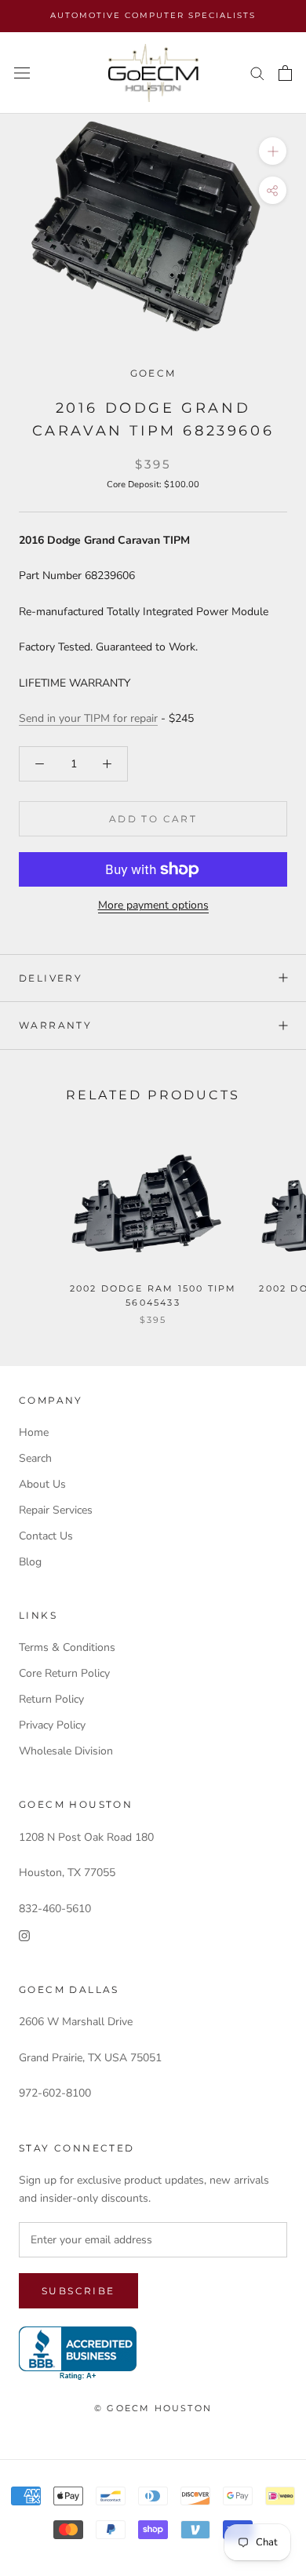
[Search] (257, 73)
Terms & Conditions (67, 1647)
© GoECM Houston (153, 2408)
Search (35, 1458)
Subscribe (78, 2291)
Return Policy (51, 1699)
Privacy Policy (52, 1725)
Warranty (55, 1025)
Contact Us (46, 1536)
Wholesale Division (66, 1751)
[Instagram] (24, 1935)
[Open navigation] (22, 73)
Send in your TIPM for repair (88, 718)
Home (34, 1432)
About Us (42, 1484)
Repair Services (56, 1510)
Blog (30, 1562)
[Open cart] (285, 73)
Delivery (51, 978)
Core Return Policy (64, 1673)
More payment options (153, 905)
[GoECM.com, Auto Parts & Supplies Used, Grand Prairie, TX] (78, 2354)
